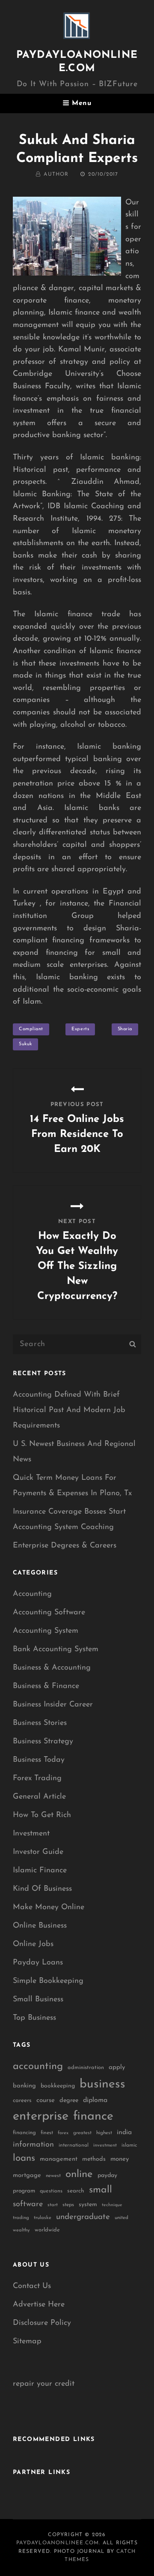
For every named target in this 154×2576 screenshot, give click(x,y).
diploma (95, 2100)
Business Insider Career (53, 1705)
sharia (125, 1029)
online (79, 2174)
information (33, 2145)
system (88, 2205)
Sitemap (27, 2342)
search (76, 2191)
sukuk (25, 1044)
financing (24, 2133)
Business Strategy (43, 1742)
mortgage (27, 2176)
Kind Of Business (42, 1889)
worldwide (47, 2230)
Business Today (39, 1760)
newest (53, 2176)
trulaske (43, 2218)
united (121, 2218)
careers (22, 2101)
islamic (129, 2145)
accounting (38, 2066)
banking (24, 2086)
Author (56, 174)
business (102, 2084)
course (46, 2101)
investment (105, 2146)
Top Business (34, 2018)
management (59, 2159)
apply (117, 2068)
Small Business (38, 2000)
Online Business (40, 1926)
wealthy (21, 2230)
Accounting (32, 1594)
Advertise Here (39, 2305)
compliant (31, 1029)
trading (21, 2218)
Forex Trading (37, 1778)
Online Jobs (33, 1944)
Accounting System (46, 1631)
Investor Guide (38, 1852)
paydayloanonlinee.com (58, 2543)
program (24, 2191)
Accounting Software (49, 1613)
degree (69, 2101)
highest (104, 2133)
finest (47, 2133)
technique (112, 2205)
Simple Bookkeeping (48, 1981)
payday (107, 2176)
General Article (39, 1797)
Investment (31, 1834)
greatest (82, 2133)
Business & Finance (46, 1686)
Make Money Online (49, 1907)
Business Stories (40, 1723)
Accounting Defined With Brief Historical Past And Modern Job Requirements (69, 1410)
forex (63, 2133)
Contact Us (32, 2286)
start (53, 2205)
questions (51, 2191)
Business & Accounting (52, 1668)
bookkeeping (58, 2086)
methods (94, 2159)
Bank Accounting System (56, 1649)
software (28, 2204)
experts (80, 1029)
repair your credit (44, 2384)
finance (93, 2116)
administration (86, 2068)
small (101, 2190)
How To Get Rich (42, 1815)
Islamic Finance (40, 1871)
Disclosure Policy (42, 2323)
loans (24, 2158)
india (124, 2132)
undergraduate (83, 2217)
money (120, 2159)
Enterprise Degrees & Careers (65, 1546)
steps (68, 2205)
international (74, 2145)
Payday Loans (38, 1963)
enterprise (41, 2116)
